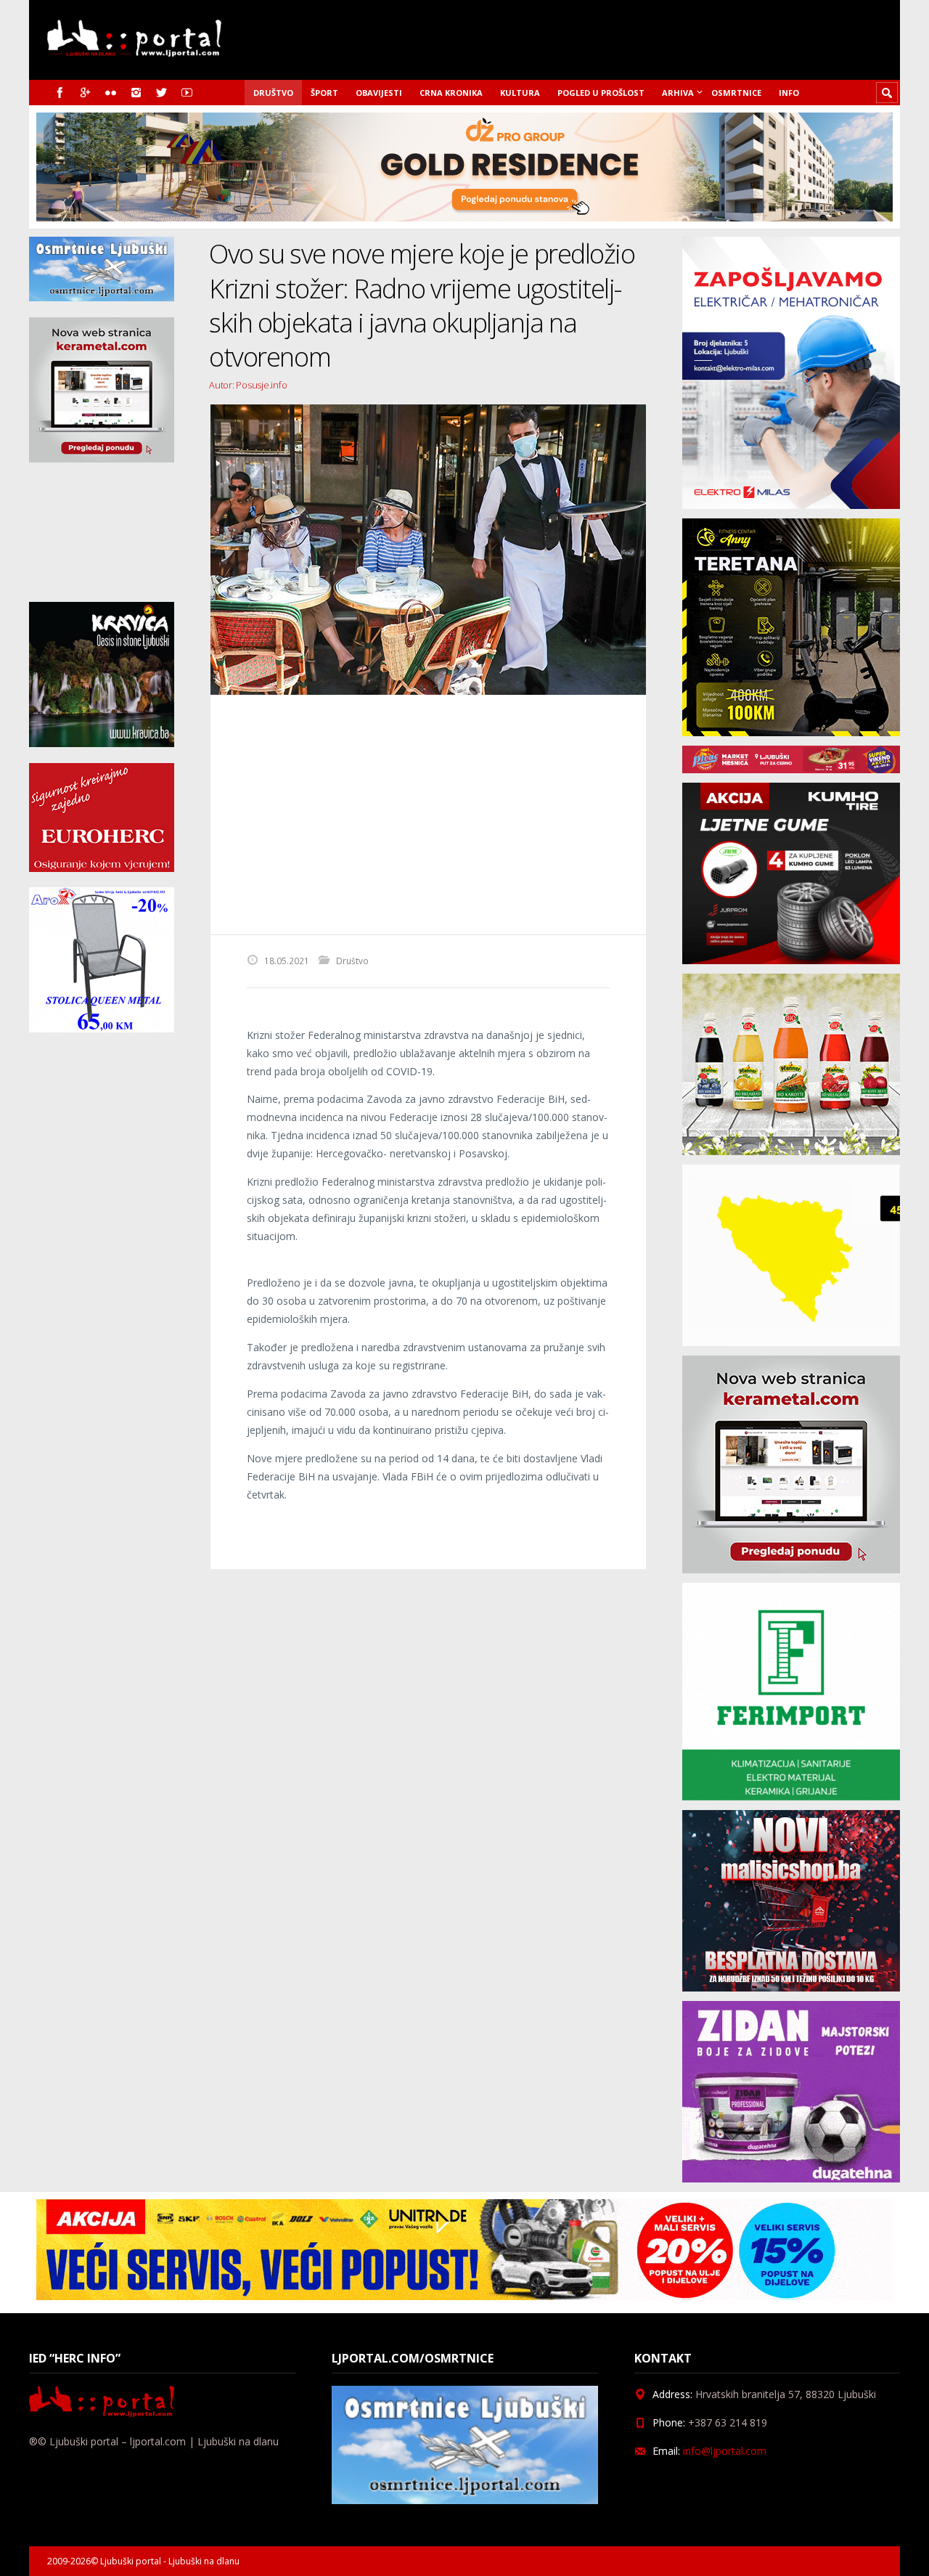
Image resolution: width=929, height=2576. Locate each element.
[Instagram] (136, 93)
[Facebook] (60, 93)
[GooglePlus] (85, 93)
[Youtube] (187, 93)
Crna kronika (451, 93)
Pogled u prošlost (601, 93)
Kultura (520, 93)
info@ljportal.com (725, 2451)
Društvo (273, 93)
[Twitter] (161, 93)
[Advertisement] (428, 815)
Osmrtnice (736, 93)
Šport (324, 93)
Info (789, 93)
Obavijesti (379, 93)
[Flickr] (111, 93)
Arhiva (678, 93)
